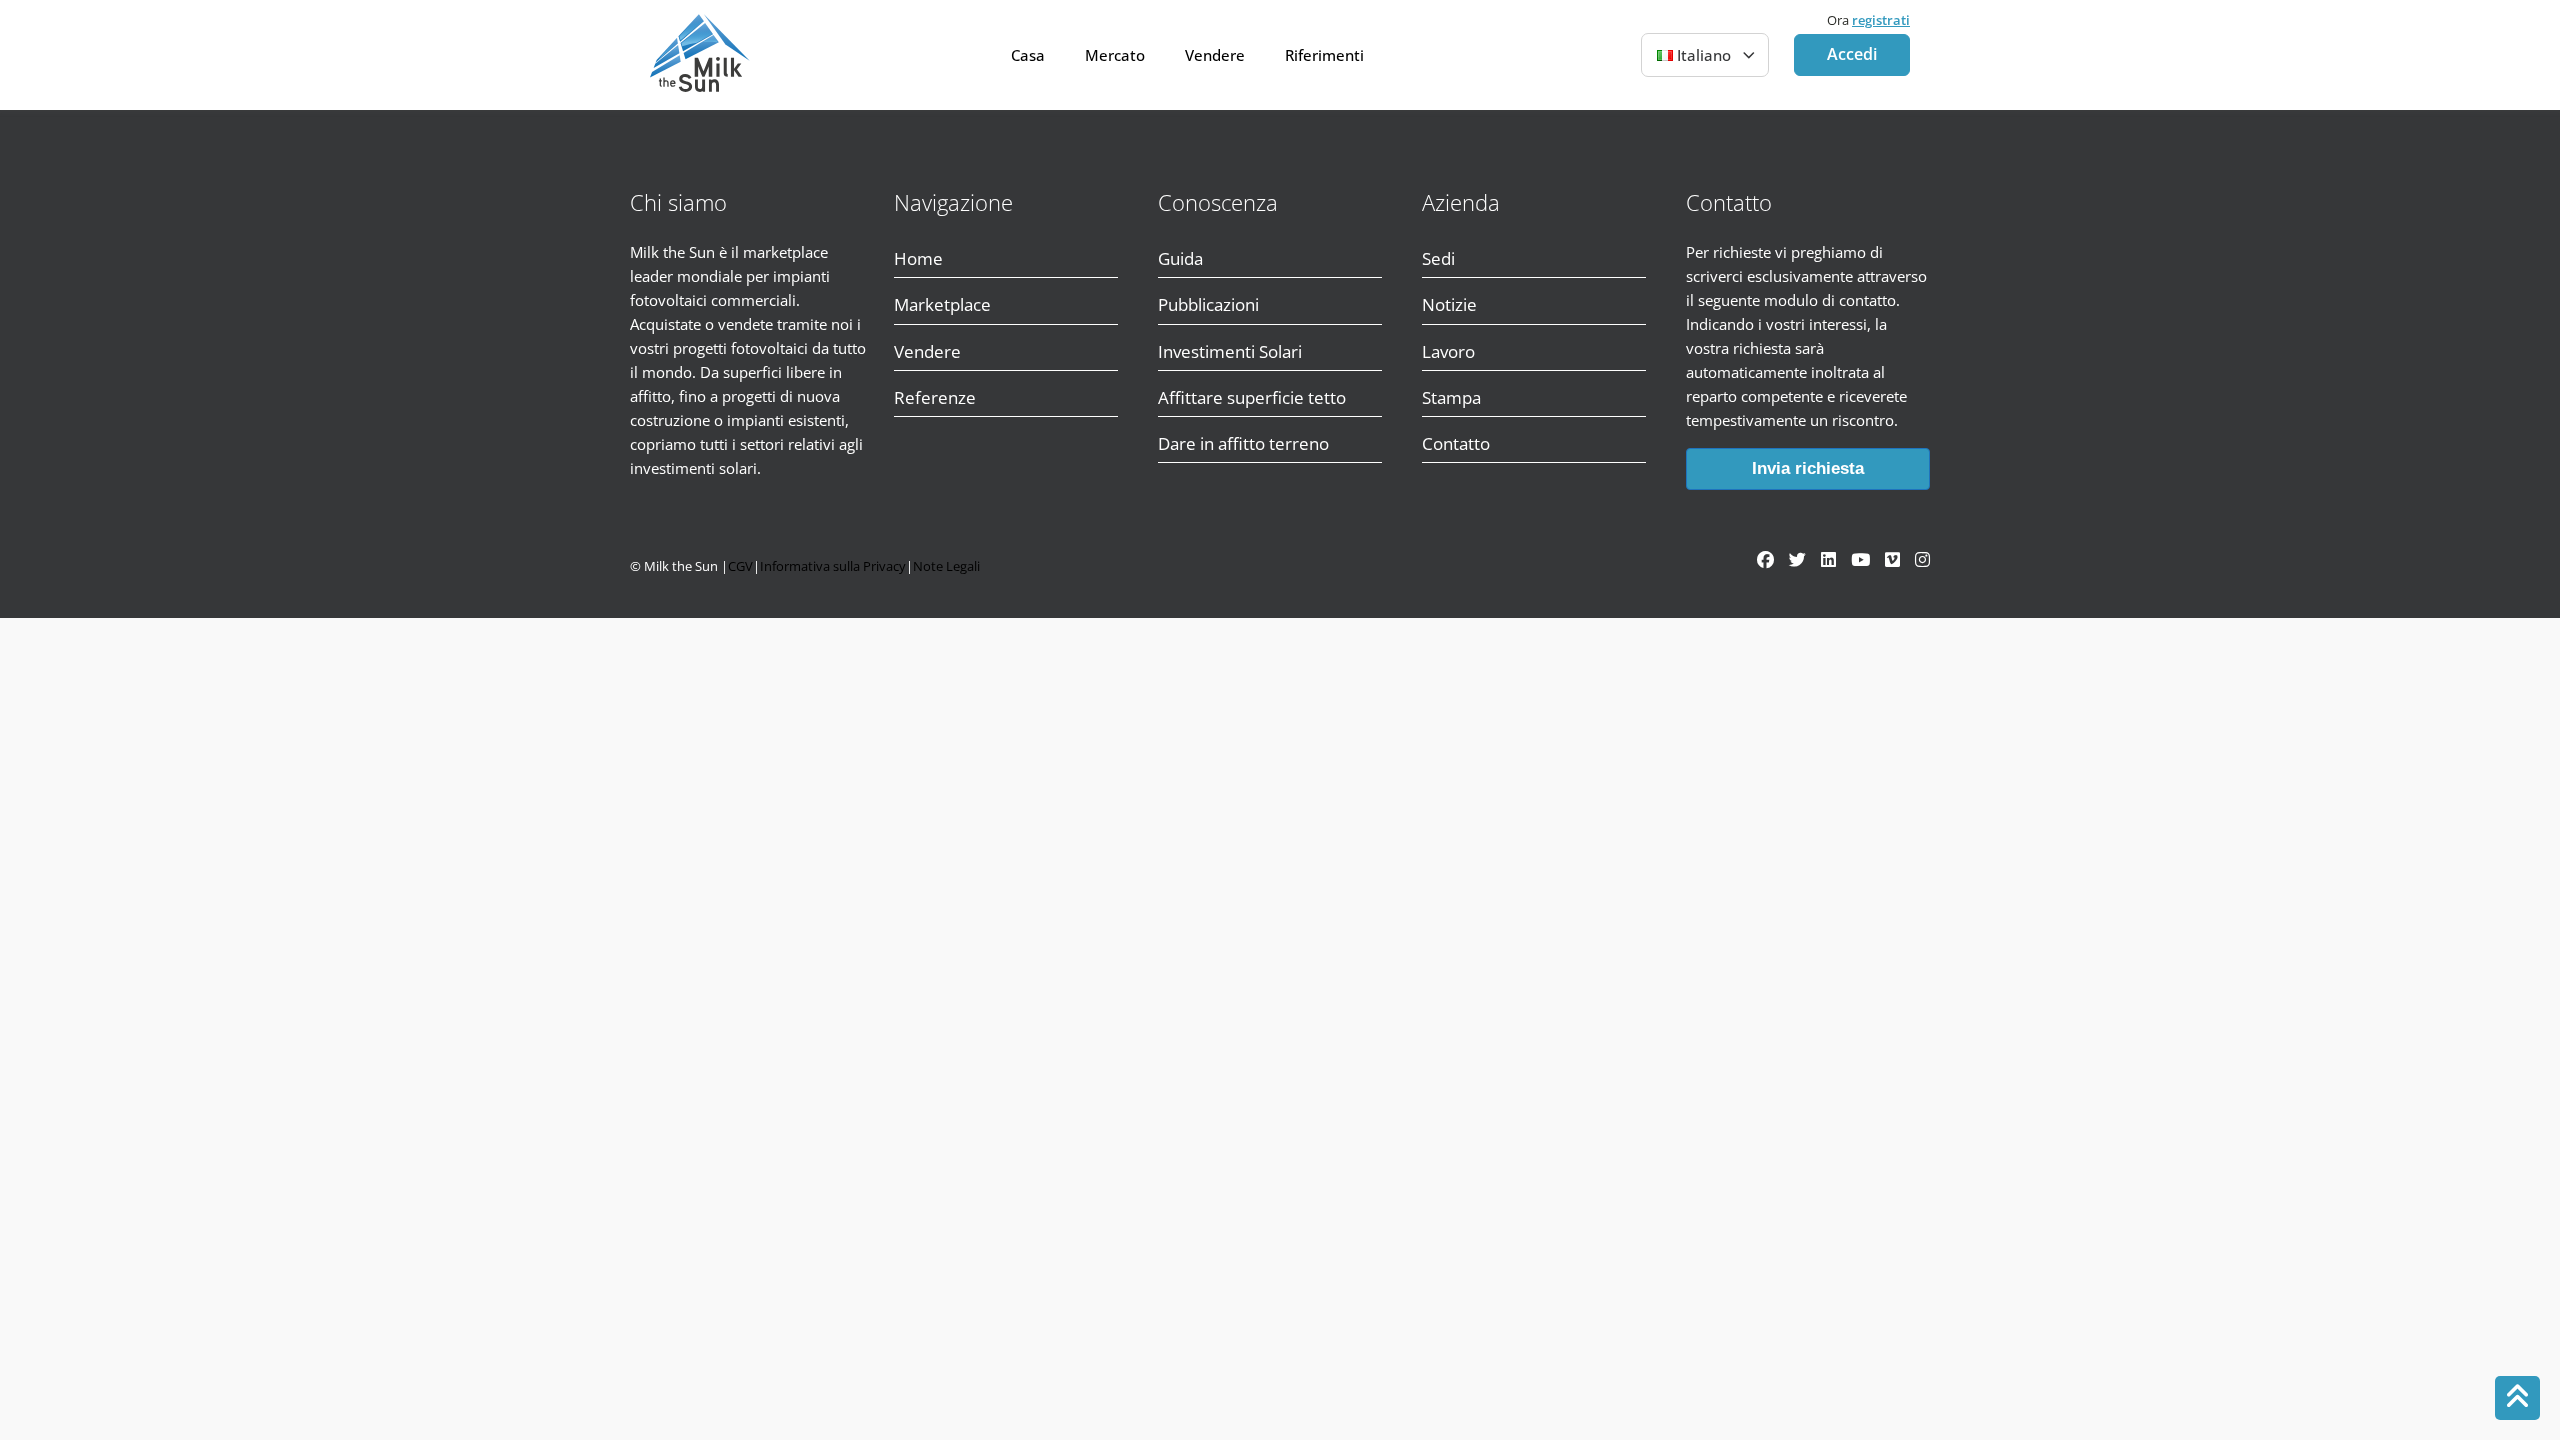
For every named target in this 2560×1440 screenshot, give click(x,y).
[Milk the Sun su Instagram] (1922, 559)
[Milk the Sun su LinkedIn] (1828, 559)
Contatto (1456, 443)
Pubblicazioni (1208, 304)
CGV (740, 566)
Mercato (1115, 55)
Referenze (935, 397)
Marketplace (942, 304)
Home (918, 258)
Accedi (1852, 54)
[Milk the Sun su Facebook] (1765, 559)
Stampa (1451, 397)
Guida (1180, 258)
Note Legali (946, 566)
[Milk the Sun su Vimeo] (1892, 559)
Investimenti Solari (1230, 351)
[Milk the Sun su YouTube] (1860, 559)
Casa (1028, 55)
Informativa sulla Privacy (833, 566)
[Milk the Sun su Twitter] (1797, 559)
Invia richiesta (1808, 468)
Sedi (1438, 258)
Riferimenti (1324, 55)
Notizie (1449, 304)
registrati (1881, 20)
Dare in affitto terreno (1243, 443)
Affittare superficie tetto (1252, 397)
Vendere (1215, 55)
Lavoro (1448, 351)
